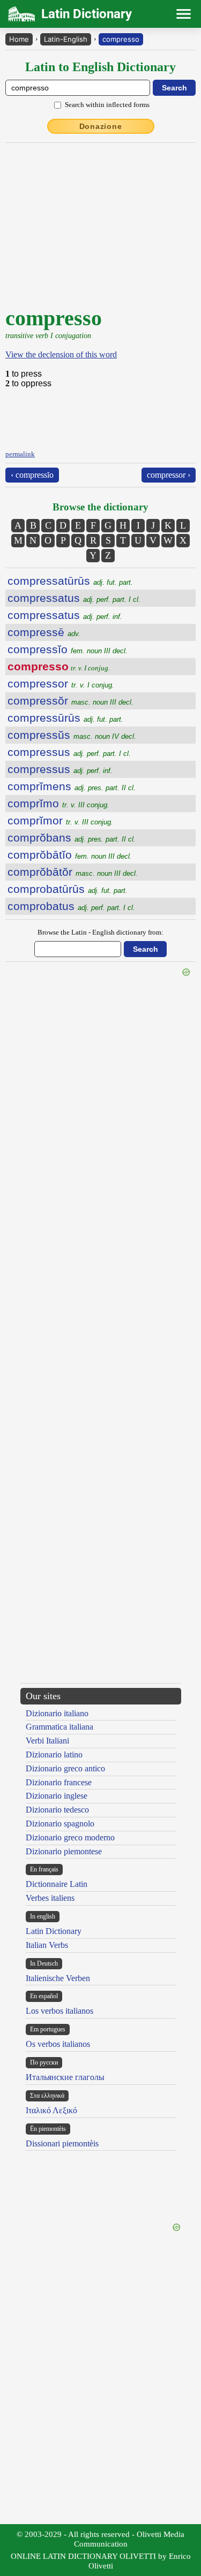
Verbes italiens (50, 1898)
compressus (69, 752)
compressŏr (70, 701)
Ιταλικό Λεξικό (51, 2110)
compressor (61, 683)
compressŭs (72, 735)
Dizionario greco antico (65, 1768)
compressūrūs (65, 718)
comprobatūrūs (68, 889)
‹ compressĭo (32, 475)
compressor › (169, 475)
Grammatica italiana (59, 1727)
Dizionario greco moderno (70, 1837)
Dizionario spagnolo (60, 1824)
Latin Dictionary (54, 1931)
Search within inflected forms (107, 105)
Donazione (101, 126)
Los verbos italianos (59, 2011)
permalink (20, 454)
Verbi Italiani (47, 1741)
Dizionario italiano (57, 1713)
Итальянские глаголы (65, 2077)
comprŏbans (72, 838)
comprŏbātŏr (73, 872)
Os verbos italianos (58, 2044)
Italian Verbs (47, 1945)
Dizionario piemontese (64, 1851)
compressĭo (68, 649)
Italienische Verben (58, 1978)
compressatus (74, 598)
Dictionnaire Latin (57, 1884)
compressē (44, 632)
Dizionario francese (59, 1782)
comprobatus (71, 906)
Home (19, 39)
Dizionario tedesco (57, 1810)
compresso (121, 39)
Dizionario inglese (57, 1796)
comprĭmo (58, 803)
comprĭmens (72, 786)
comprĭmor (60, 820)
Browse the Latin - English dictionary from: (100, 932)
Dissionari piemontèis (62, 2143)
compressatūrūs (70, 581)
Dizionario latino (54, 1755)
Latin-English (66, 39)
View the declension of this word (61, 354)
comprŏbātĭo (70, 855)
